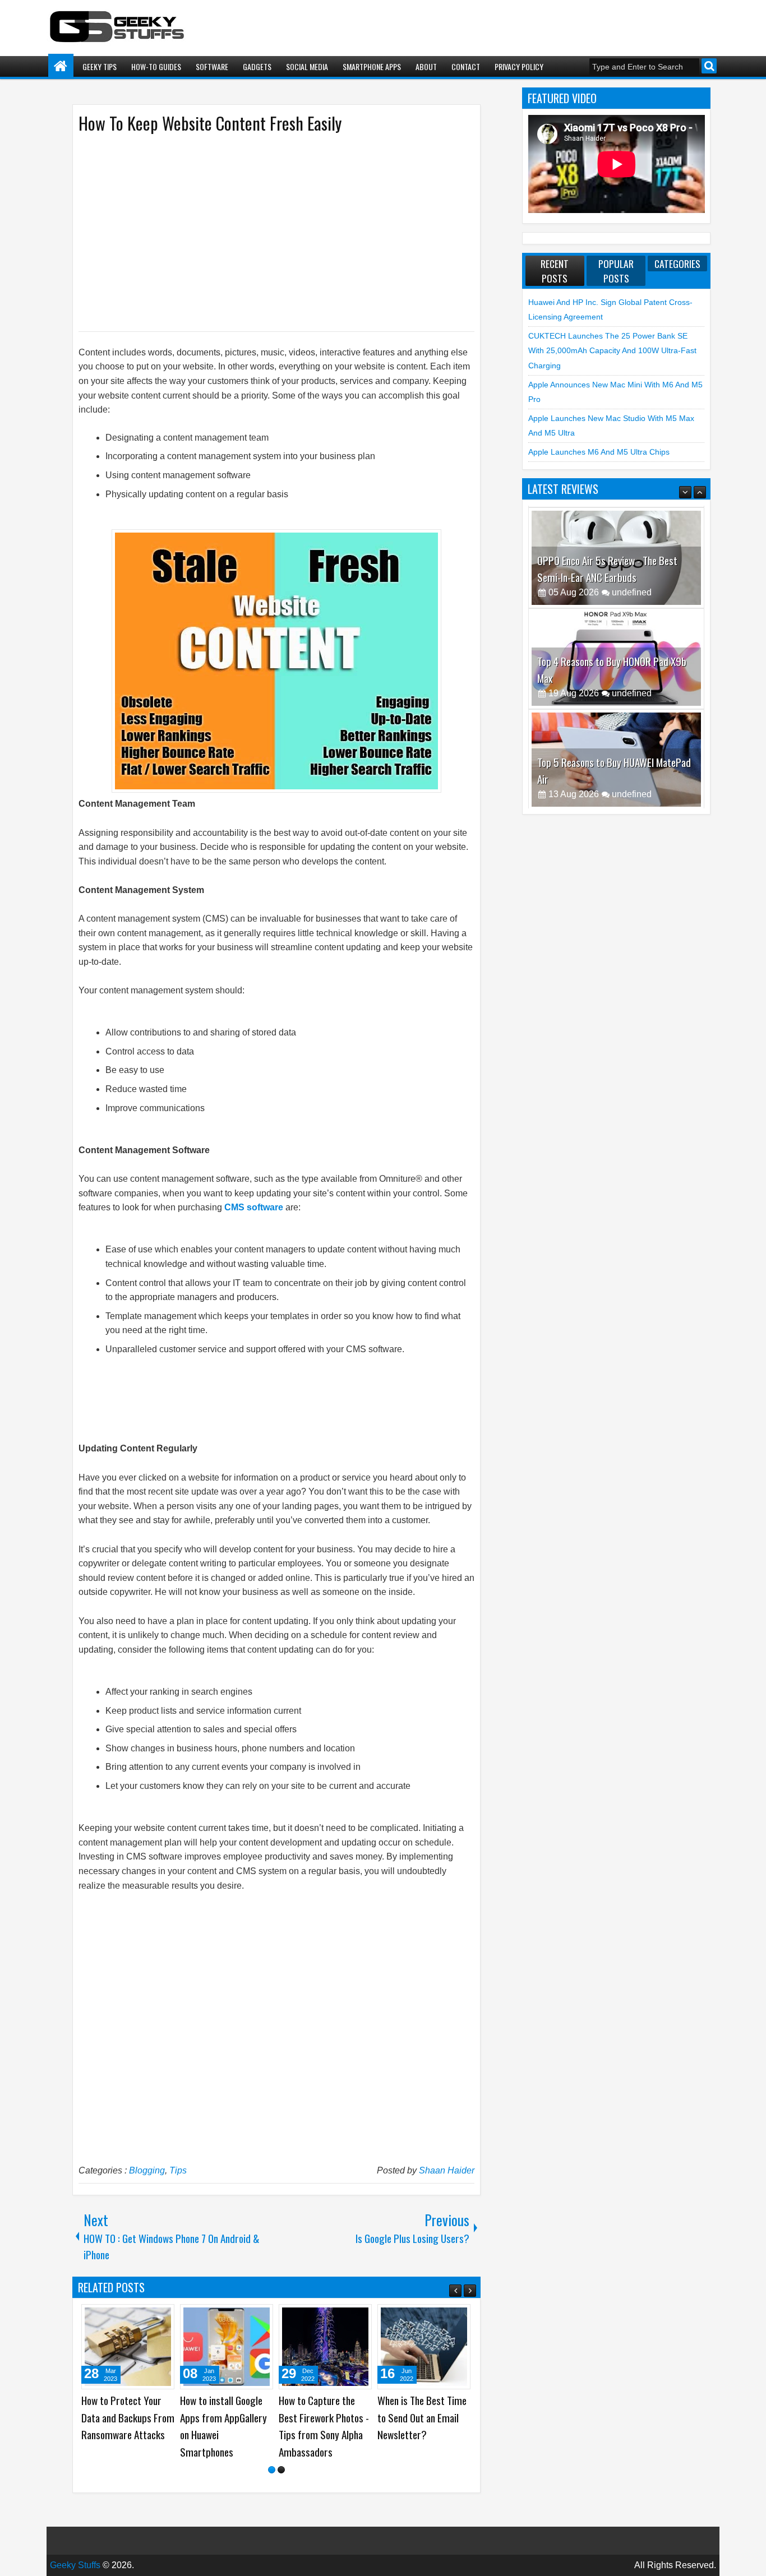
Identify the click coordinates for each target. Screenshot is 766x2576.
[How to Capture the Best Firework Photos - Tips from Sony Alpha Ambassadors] (325, 2347)
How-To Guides (156, 66)
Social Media (307, 66)
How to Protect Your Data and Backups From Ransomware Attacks (128, 2417)
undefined (632, 591)
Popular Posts (616, 271)
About (426, 66)
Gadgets (257, 66)
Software (212, 66)
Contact (466, 66)
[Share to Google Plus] (162, 2317)
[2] (281, 2470)
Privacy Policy (519, 66)
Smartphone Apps (372, 66)
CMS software (254, 1207)
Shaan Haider (447, 2170)
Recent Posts (555, 271)
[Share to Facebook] (137, 2317)
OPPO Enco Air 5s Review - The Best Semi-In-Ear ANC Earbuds (607, 567)
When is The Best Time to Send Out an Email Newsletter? (422, 2417)
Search (709, 66)
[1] (272, 2470)
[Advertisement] (265, 232)
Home (61, 66)
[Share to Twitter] (150, 2317)
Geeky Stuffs (75, 2565)
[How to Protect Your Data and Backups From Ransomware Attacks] (128, 2347)
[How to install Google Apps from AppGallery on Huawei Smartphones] (227, 2347)
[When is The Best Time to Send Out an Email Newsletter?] (424, 2347)
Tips (178, 2170)
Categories (677, 263)
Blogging (147, 2170)
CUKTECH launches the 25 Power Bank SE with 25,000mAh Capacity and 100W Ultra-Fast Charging (612, 351)
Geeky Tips (100, 66)
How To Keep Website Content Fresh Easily (210, 123)
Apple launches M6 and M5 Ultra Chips (599, 452)
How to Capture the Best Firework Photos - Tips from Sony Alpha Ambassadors (324, 2426)
